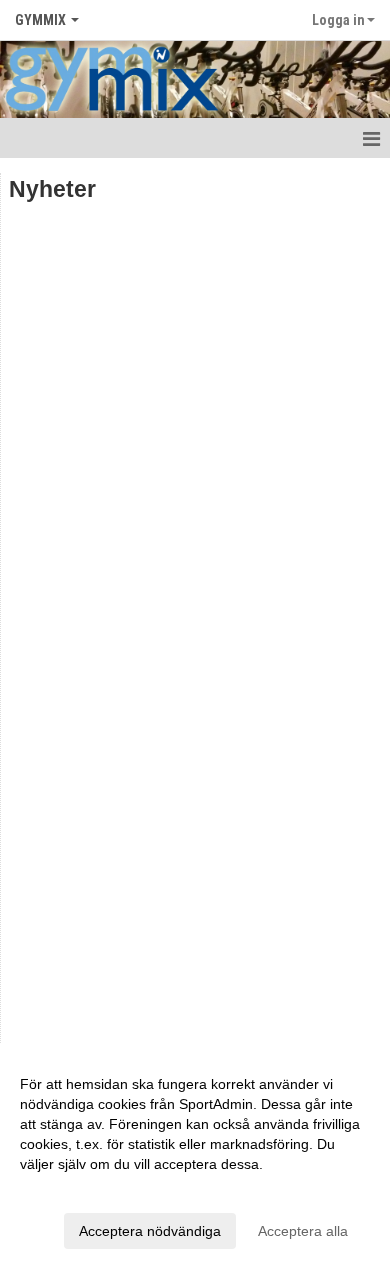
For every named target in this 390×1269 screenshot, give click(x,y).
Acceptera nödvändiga (150, 1231)
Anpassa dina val (74, 1190)
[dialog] (195, 1156)
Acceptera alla (303, 1231)
